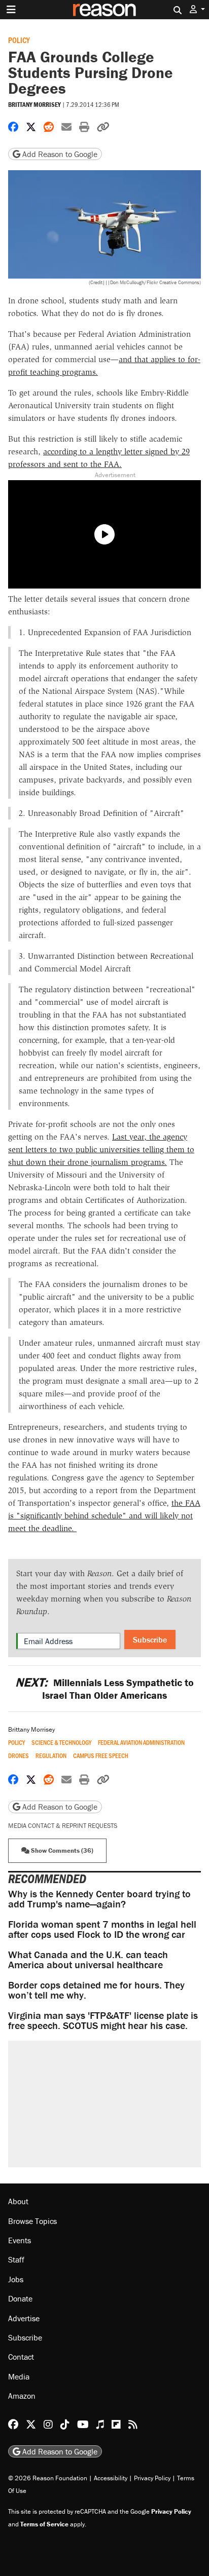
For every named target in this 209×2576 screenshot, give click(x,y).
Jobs (16, 2279)
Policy (19, 40)
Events (20, 2240)
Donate (20, 2298)
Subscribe (150, 1640)
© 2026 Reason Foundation (48, 2478)
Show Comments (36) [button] (61, 1850)
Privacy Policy (152, 2478)
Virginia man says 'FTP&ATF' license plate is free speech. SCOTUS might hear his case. (103, 2020)
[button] (197, 9)
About (18, 2201)
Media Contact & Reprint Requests (63, 1826)
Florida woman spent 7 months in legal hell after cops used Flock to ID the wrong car (102, 1929)
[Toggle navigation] (11, 10)
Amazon (22, 2396)
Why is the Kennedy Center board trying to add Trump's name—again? (99, 1899)
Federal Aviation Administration (141, 1743)
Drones (19, 1756)
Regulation (51, 1756)
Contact (21, 2357)
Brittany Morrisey (34, 105)
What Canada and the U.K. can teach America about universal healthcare (88, 1959)
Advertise (24, 2318)
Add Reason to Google (59, 154)
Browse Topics (32, 2221)
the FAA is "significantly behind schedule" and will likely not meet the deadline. (104, 1516)
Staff (16, 2259)
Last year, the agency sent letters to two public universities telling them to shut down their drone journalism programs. (101, 1149)
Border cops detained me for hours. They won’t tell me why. (96, 1990)
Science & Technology (61, 1743)
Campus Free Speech (101, 1756)
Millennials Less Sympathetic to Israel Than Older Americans (104, 1689)
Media (19, 2376)
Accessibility (111, 2478)
